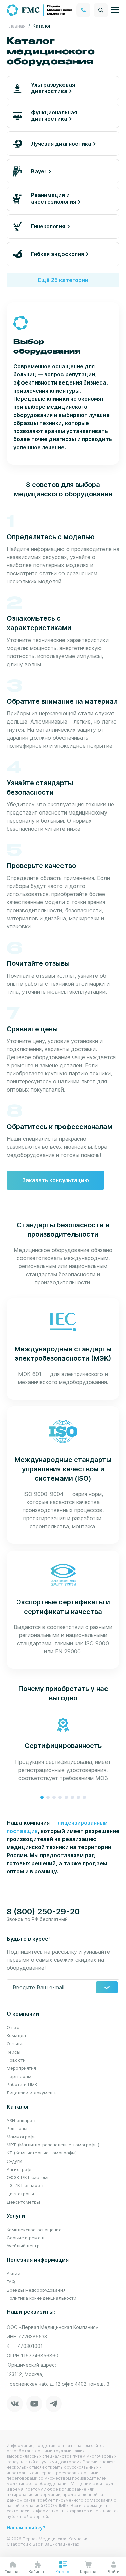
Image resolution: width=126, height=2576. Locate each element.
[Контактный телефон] (83, 10)
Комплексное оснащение (34, 2230)
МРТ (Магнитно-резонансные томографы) (53, 2145)
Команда (16, 2035)
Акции (14, 2273)
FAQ (11, 2282)
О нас (13, 2027)
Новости (16, 2060)
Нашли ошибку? (26, 2528)
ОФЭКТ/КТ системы (29, 2177)
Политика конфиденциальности (42, 2298)
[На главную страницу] (40, 9)
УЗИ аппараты (22, 2120)
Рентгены (17, 2128)
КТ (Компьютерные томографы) (42, 2153)
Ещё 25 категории (63, 280)
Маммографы (22, 2137)
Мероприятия (21, 2068)
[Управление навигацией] (115, 10)
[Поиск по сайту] (101, 10)
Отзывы (16, 2044)
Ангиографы (20, 2169)
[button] (42, 1797)
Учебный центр (23, 2246)
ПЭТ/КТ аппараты (26, 2185)
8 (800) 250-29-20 (43, 1912)
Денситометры (24, 2202)
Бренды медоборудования (36, 2290)
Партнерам (19, 2076)
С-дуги (14, 2161)
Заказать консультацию (56, 1180)
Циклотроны (20, 2194)
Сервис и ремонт (26, 2238)
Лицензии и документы (32, 2093)
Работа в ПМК (22, 2084)
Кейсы (14, 2052)
